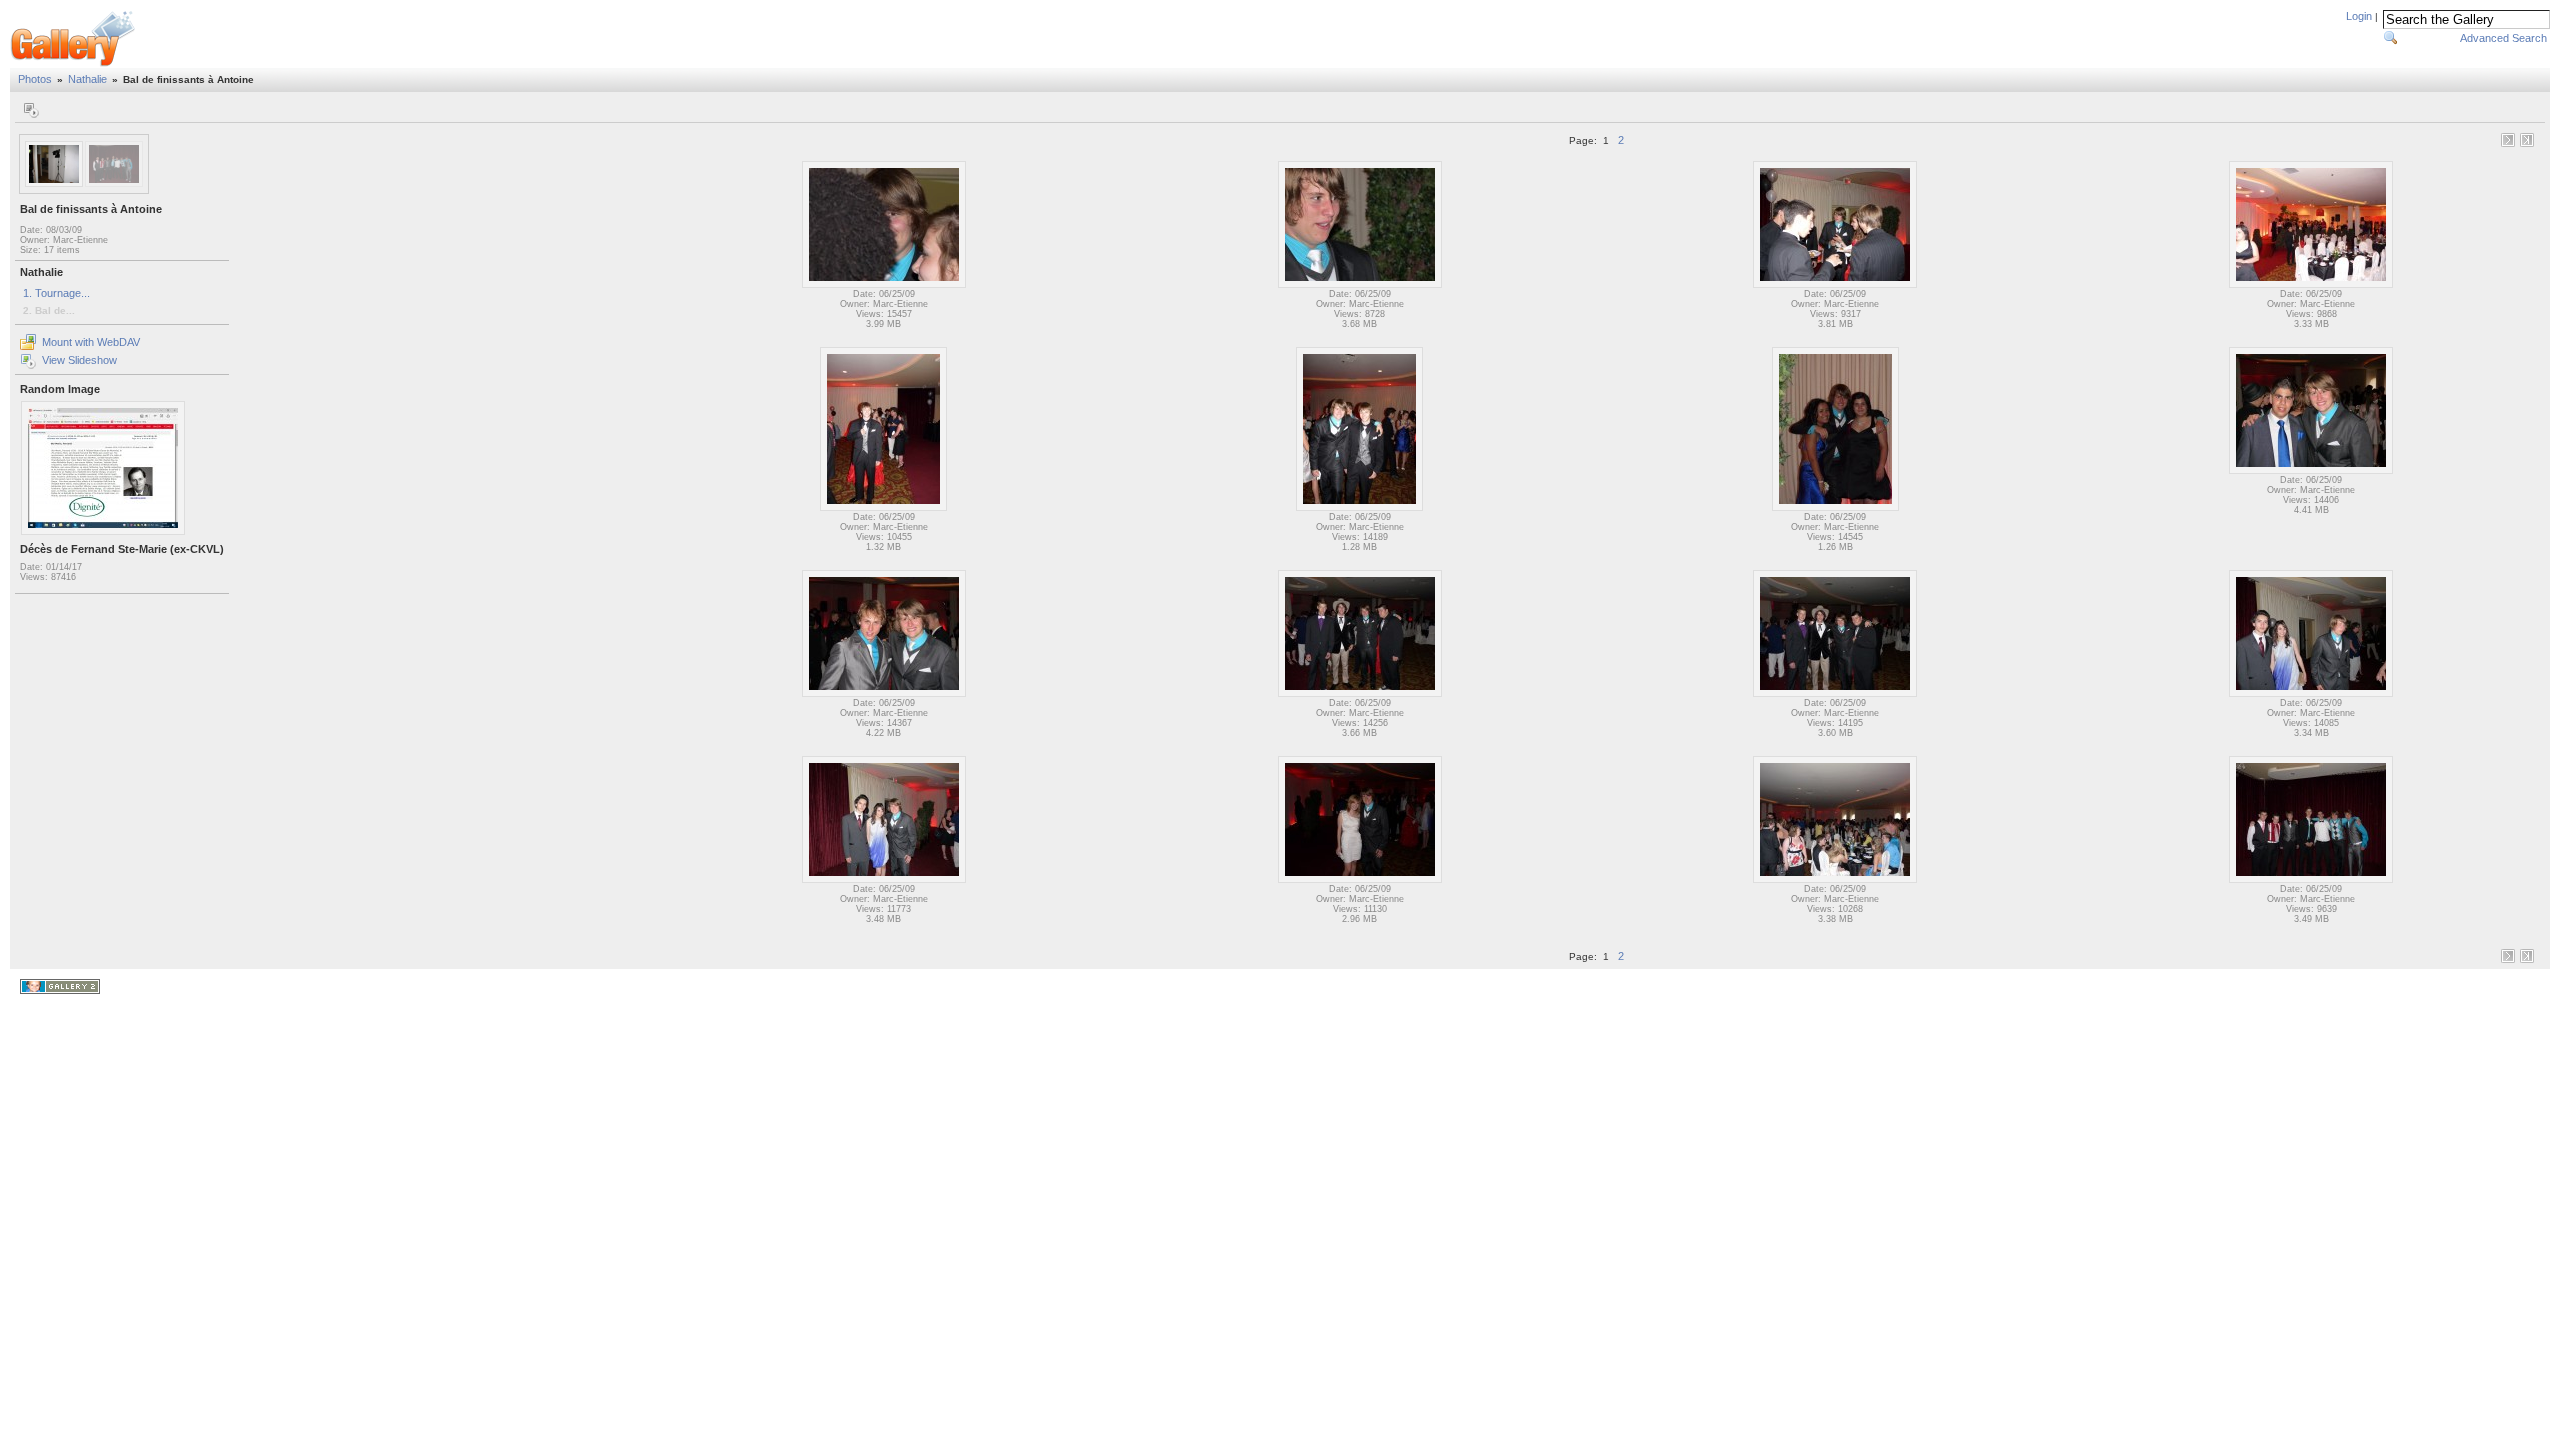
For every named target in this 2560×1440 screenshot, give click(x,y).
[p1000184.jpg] (2311, 694)
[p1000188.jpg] (1835, 880)
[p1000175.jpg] (2311, 285)
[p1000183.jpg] (1835, 694)
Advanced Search (2503, 38)
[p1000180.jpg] (2311, 471)
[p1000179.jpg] (1835, 508)
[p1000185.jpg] (884, 880)
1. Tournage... (56, 293)
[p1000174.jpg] (1835, 285)
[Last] (2527, 140)
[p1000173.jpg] (1360, 285)
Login (2359, 16)
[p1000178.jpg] (1359, 508)
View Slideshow (79, 360)
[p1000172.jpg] (884, 285)
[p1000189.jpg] (2311, 880)
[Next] (2508, 140)
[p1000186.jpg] (1360, 880)
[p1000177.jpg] (883, 508)
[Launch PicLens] (30, 110)
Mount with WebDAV (91, 342)
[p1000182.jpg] (1360, 694)
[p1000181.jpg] (884, 694)
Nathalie (87, 79)
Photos (35, 79)
